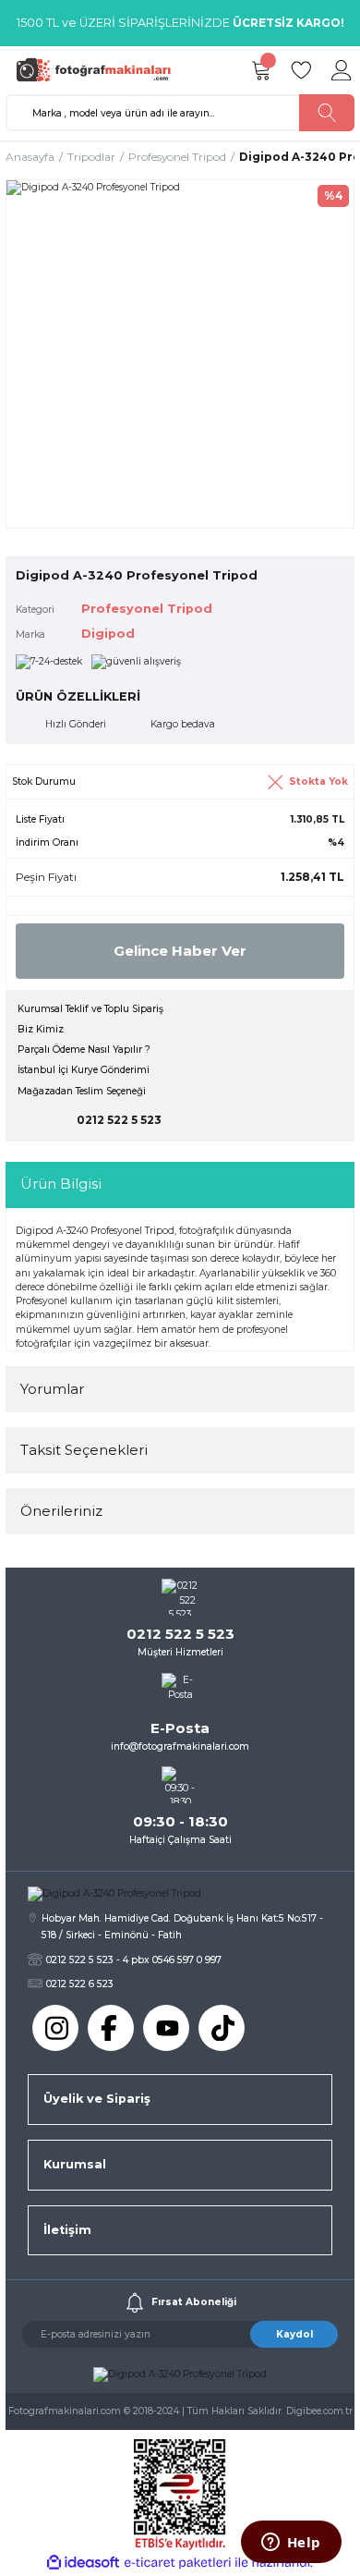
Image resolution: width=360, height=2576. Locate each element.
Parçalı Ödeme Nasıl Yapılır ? (84, 1050)
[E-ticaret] (178, 2563)
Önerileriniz (61, 1511)
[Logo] (98, 70)
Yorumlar (52, 1389)
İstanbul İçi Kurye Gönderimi (84, 1070)
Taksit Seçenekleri (84, 1450)
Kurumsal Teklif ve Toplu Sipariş (90, 1009)
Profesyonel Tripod (147, 609)
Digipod (108, 634)
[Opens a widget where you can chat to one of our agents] (291, 2544)
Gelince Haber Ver (180, 951)
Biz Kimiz (41, 1029)
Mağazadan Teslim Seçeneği (82, 1091)
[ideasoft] (83, 2563)
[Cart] (260, 70)
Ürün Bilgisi (61, 1184)
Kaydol (294, 2334)
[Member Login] (342, 70)
